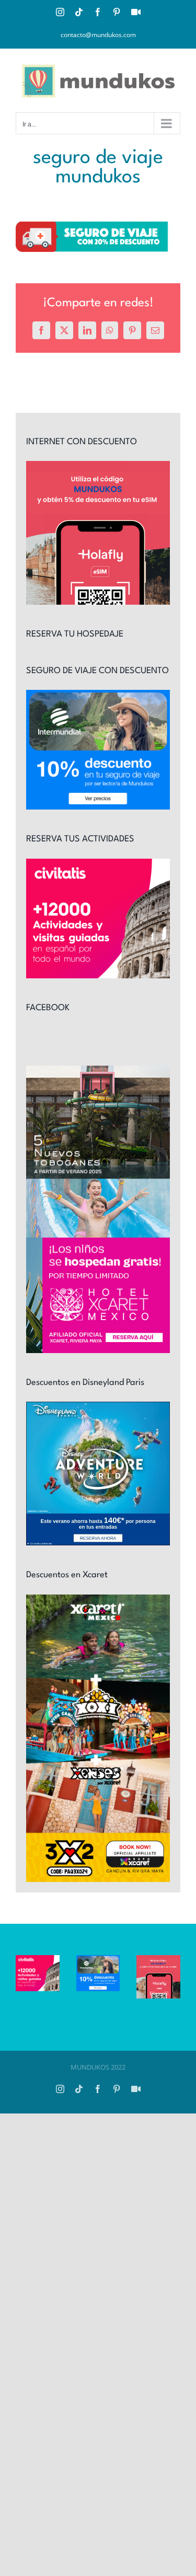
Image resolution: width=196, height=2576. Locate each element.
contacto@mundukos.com (98, 35)
